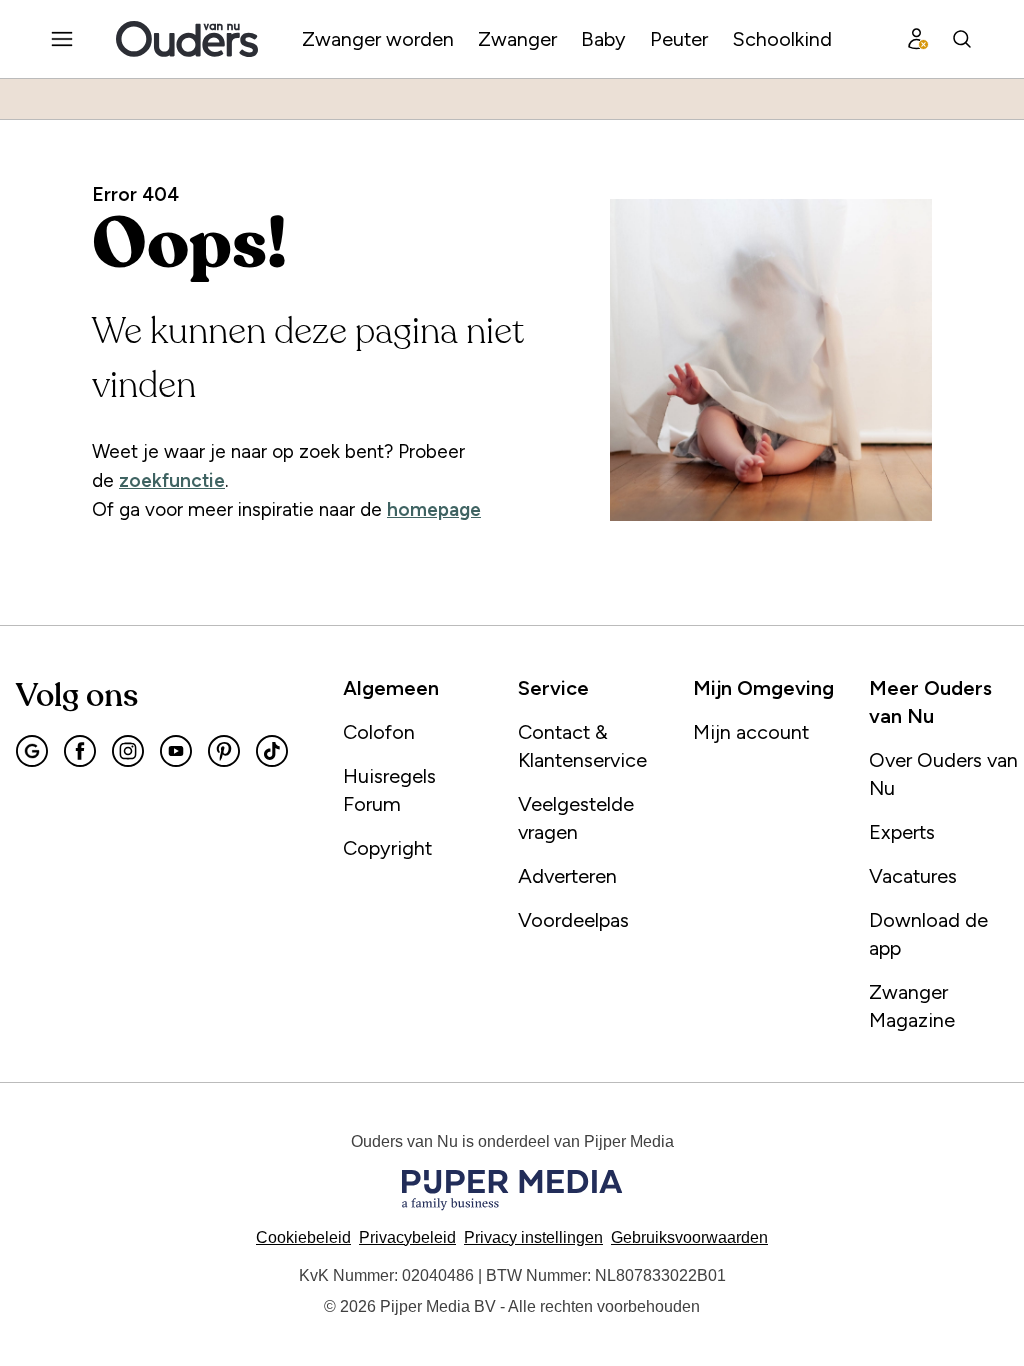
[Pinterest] (224, 751)
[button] (533, 1237)
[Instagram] (128, 751)
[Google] (32, 751)
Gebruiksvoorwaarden (689, 1237)
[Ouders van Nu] (187, 39)
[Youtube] (176, 751)
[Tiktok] (272, 751)
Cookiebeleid (303, 1237)
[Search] (962, 39)
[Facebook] (80, 751)
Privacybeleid (407, 1237)
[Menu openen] (62, 39)
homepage (434, 509)
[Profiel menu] (918, 39)
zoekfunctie (172, 480)
